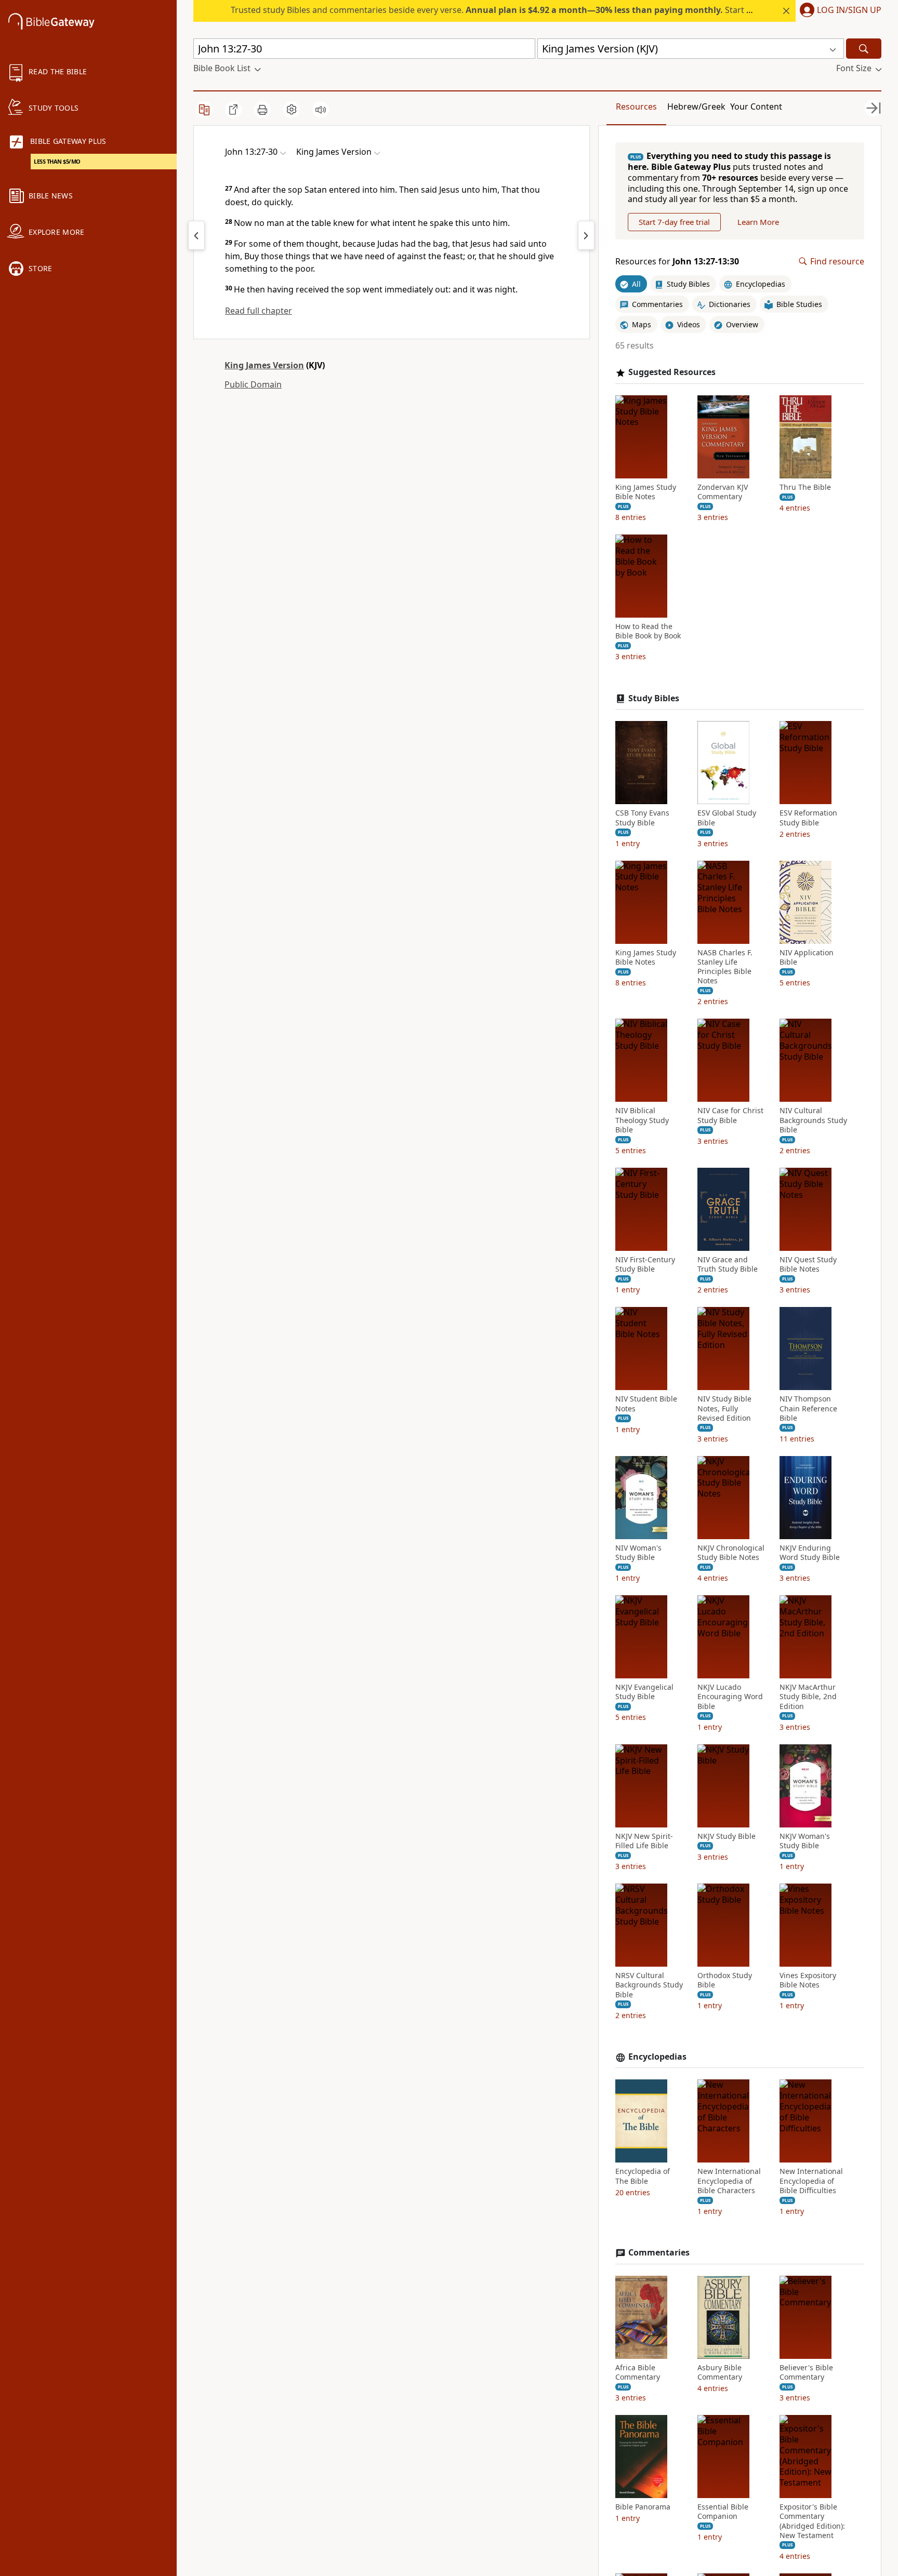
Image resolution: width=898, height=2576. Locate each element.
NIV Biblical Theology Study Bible (642, 1120)
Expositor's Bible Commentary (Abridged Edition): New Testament (812, 2521)
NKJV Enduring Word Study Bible (810, 1553)
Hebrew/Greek (696, 106)
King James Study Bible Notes (646, 492)
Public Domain (253, 384)
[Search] (864, 49)
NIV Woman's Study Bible (638, 1553)
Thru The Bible (805, 487)
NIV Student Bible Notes (646, 1404)
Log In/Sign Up (849, 10)
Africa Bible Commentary (638, 2372)
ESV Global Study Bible (727, 818)
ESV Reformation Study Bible (808, 818)
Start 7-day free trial (674, 222)
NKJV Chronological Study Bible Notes (731, 1553)
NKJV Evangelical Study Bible (644, 1692)
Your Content (756, 106)
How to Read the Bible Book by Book (648, 631)
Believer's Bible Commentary (806, 2372)
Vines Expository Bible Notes (808, 1980)
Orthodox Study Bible (725, 1980)
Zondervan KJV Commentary (723, 492)
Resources (636, 106)
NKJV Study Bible (727, 1836)
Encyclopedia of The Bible (643, 2176)
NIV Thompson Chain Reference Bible (808, 1408)
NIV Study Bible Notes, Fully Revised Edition (724, 1408)
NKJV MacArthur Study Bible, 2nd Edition (808, 1697)
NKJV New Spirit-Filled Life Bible (644, 1841)
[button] (838, 11)
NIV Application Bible (807, 957)
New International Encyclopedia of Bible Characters (729, 2181)
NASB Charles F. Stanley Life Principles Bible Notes (725, 967)
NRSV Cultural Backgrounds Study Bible (649, 1985)
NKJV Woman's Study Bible (805, 1841)
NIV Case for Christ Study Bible (730, 1115)
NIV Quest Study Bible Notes (808, 1264)
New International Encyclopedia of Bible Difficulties (811, 2181)
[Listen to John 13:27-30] (321, 110)
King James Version (264, 365)
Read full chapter (259, 311)
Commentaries (659, 2253)
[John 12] (196, 235)
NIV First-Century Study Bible (645, 1264)
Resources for (677, 262)
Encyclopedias (657, 2057)
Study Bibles (654, 698)
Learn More (758, 222)
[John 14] (586, 235)
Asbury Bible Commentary (720, 2372)
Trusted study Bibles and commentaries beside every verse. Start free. (498, 10)
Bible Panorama (643, 2507)
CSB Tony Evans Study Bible (642, 818)
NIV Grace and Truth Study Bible (728, 1264)
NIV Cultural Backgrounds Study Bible (813, 1120)
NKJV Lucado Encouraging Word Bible (730, 1697)
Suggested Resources (672, 372)
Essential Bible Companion (723, 2512)
